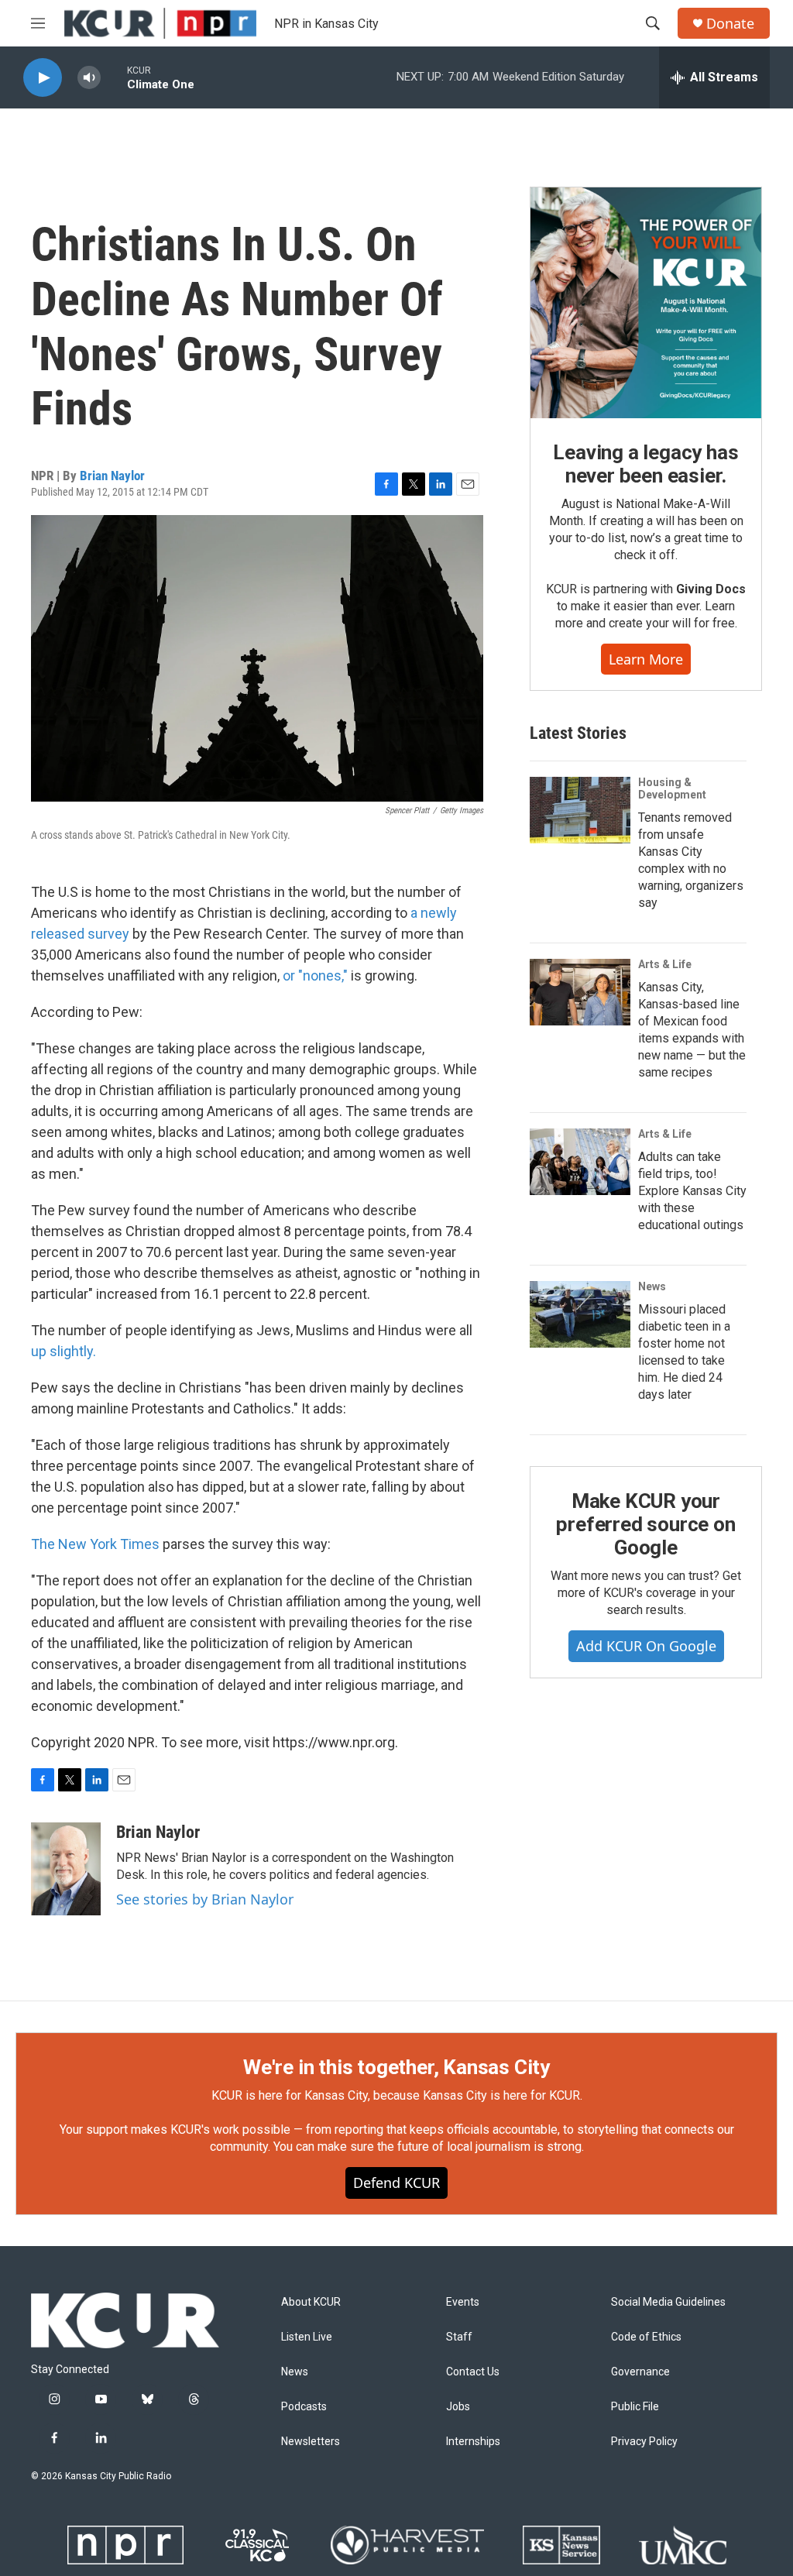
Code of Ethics (646, 2337)
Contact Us (473, 2372)
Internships (473, 2442)
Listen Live (307, 2337)
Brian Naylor (112, 476)
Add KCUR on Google (646, 1646)
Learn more (646, 659)
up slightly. (64, 1351)
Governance (640, 2372)
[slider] (114, 77)
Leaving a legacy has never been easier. (645, 464)
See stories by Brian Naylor (205, 1899)
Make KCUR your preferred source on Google (645, 1524)
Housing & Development (672, 788)
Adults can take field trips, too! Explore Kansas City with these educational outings (692, 1191)
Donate (730, 24)
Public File (635, 2407)
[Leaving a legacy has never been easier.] (646, 303)
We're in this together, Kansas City (396, 2067)
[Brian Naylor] (66, 1869)
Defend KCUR (396, 2183)
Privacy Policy (644, 2442)
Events (463, 2302)
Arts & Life (665, 964)
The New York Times (95, 1544)
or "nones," (315, 975)
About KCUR (311, 2302)
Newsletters (311, 2442)
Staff (459, 2337)
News (652, 1286)
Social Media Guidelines (668, 2302)
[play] (43, 78)
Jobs (458, 2407)
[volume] (89, 78)
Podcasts (304, 2407)
